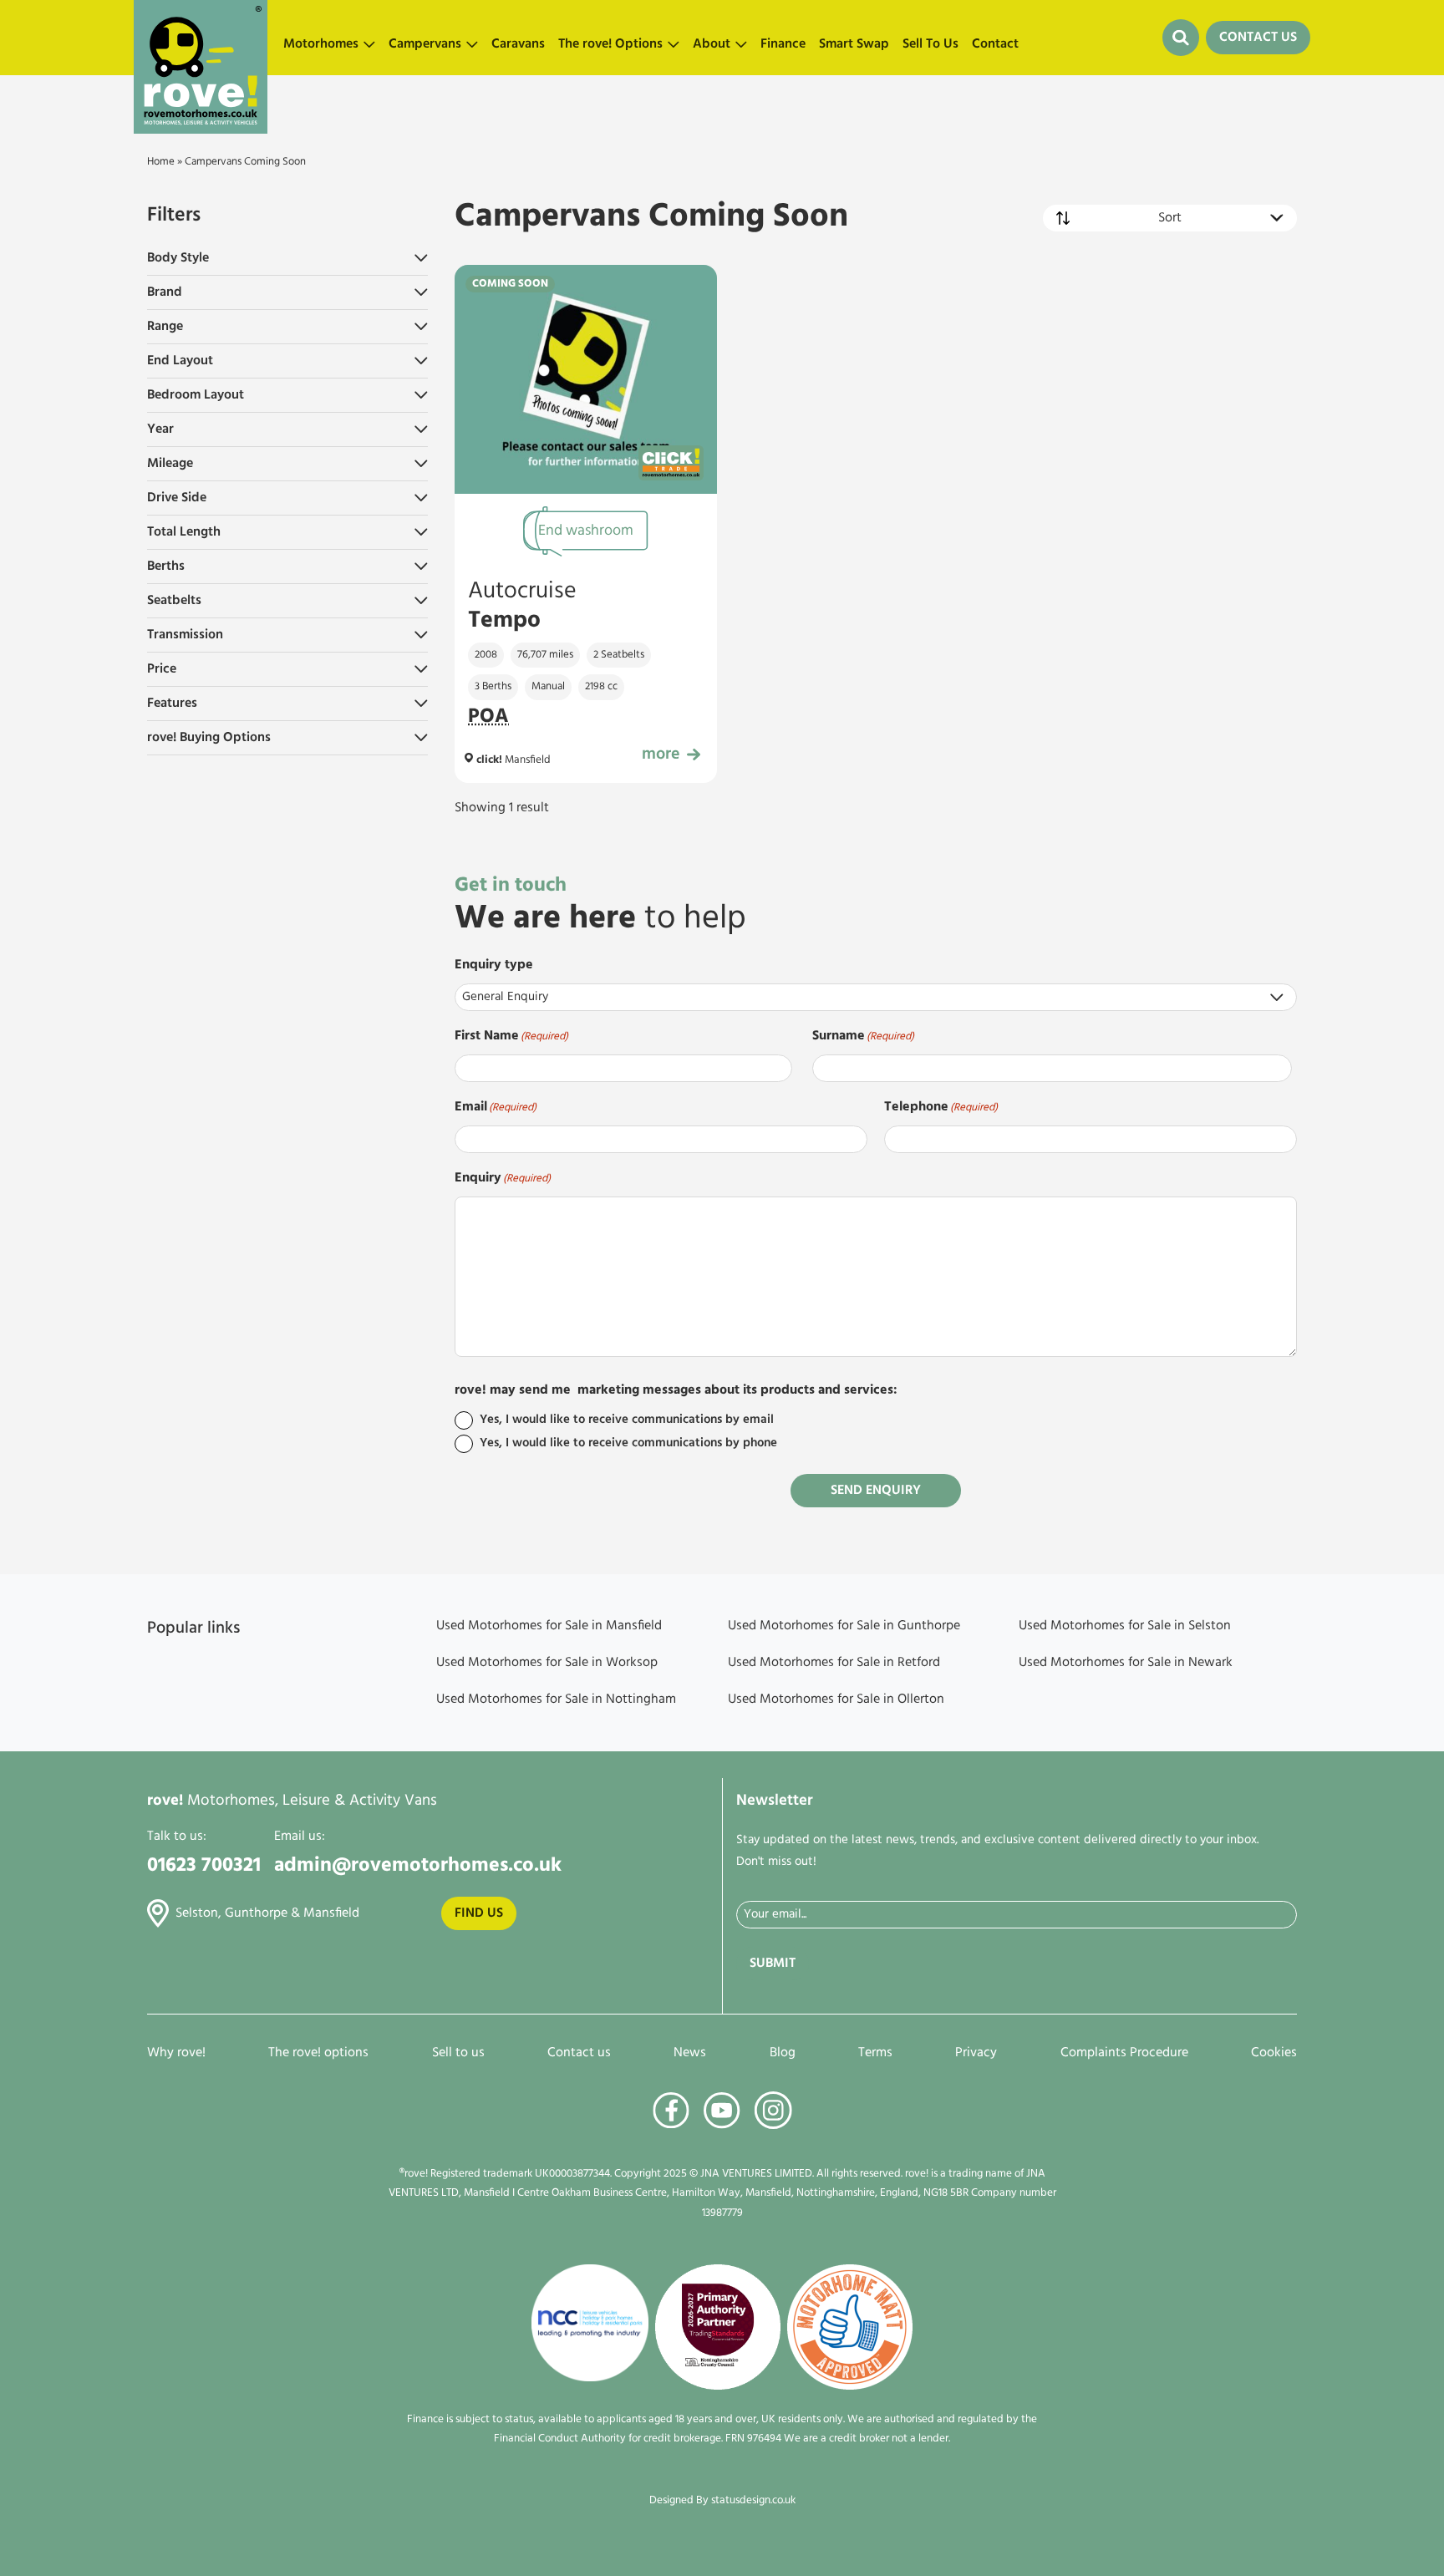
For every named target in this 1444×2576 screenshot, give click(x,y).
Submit (773, 1964)
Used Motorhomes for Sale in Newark (1126, 1663)
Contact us (579, 2053)
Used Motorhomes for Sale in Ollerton (836, 1700)
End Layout (180, 361)
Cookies (1274, 2053)
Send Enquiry (876, 1491)
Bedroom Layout (196, 395)
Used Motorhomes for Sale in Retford (834, 1663)
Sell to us (458, 2053)
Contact (995, 44)
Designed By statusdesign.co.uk (722, 2500)
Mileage (170, 464)
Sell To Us (930, 44)
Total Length (184, 532)
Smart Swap (854, 44)
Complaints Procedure (1124, 2053)
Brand (165, 292)
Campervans (425, 44)
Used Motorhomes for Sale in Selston (1125, 1626)
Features (172, 704)
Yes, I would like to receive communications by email (627, 1420)
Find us (479, 1913)
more (661, 755)
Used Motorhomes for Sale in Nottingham (556, 1700)
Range (165, 327)
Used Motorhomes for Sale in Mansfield (549, 1626)
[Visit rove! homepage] (201, 38)
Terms (875, 2053)
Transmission (185, 635)
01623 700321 (204, 1866)
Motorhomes (321, 44)
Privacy (976, 2053)
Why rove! (176, 2053)
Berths (166, 567)
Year (160, 429)
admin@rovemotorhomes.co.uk (418, 1866)
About (712, 44)
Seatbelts (174, 601)
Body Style (178, 258)
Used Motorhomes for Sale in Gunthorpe (844, 1626)
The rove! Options (610, 44)
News (690, 2053)
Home (161, 162)
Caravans (518, 44)
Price (162, 669)
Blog (783, 2053)
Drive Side (177, 498)
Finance (783, 44)
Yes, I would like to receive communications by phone (628, 1443)
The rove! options (318, 2053)
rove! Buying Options (209, 738)
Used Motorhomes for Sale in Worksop (547, 1663)
